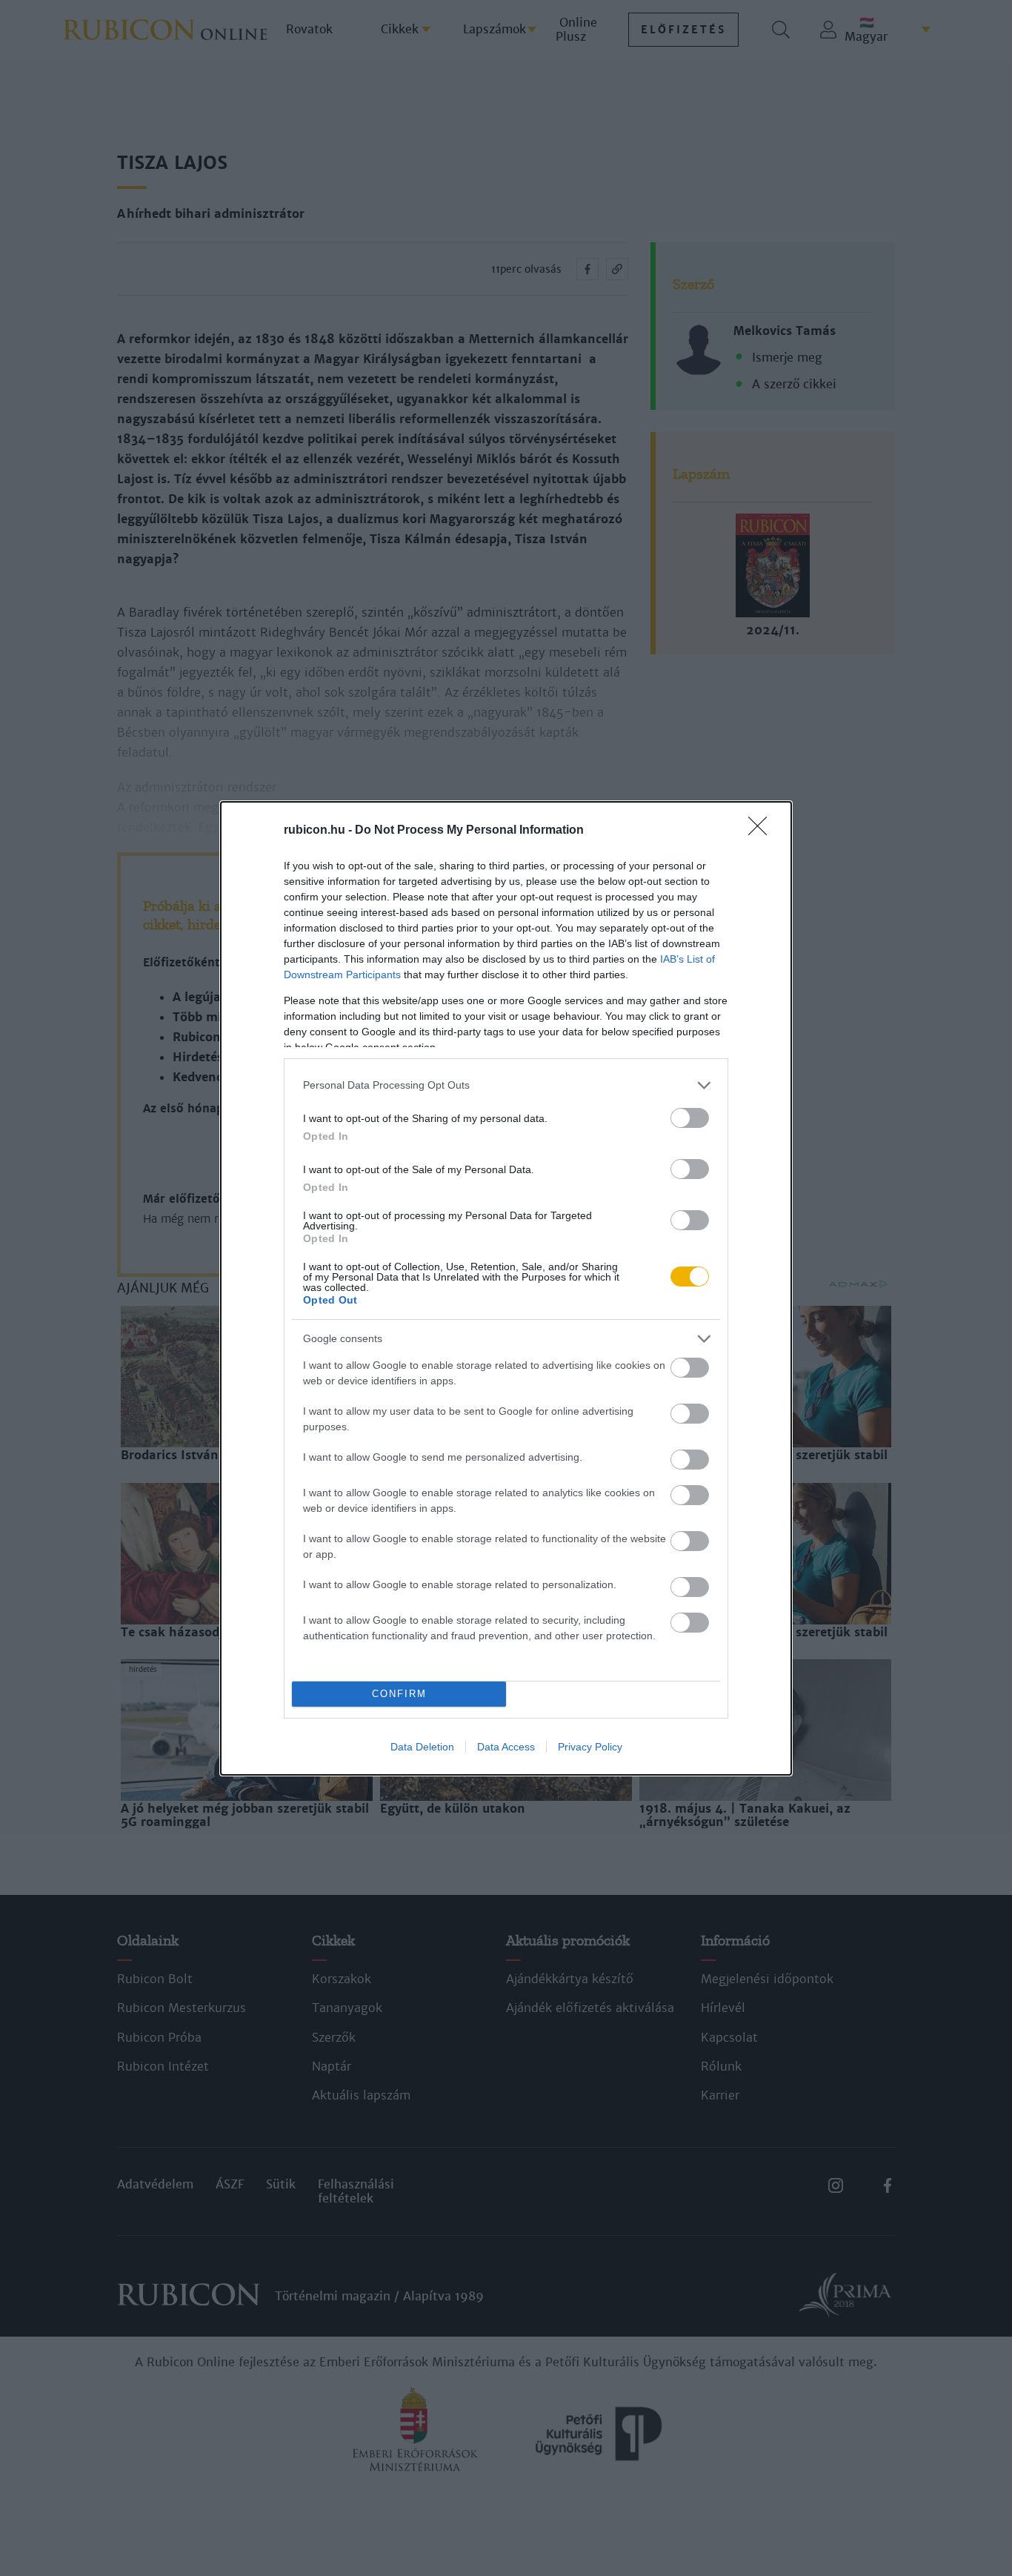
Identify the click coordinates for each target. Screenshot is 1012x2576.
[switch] (690, 1118)
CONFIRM (399, 1694)
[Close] (762, 831)
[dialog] (506, 1288)
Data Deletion (422, 1747)
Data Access (506, 1747)
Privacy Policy (590, 1747)
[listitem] (506, 1085)
